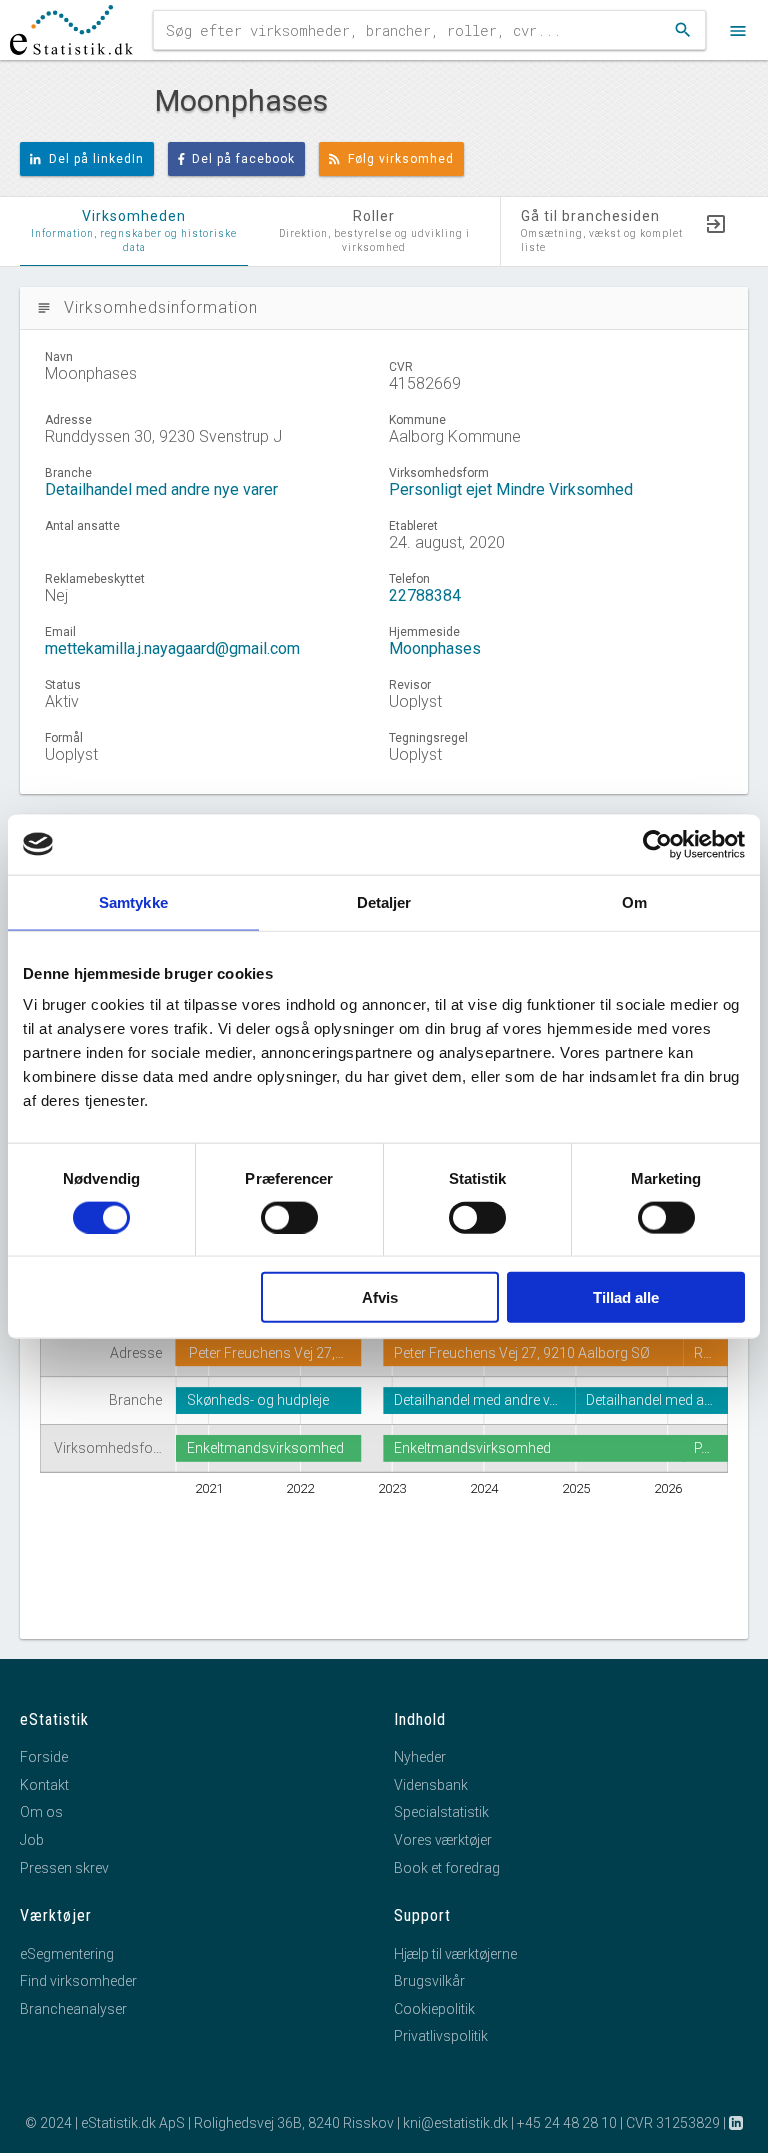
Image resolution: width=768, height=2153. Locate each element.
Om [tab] (634, 901)
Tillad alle (626, 1297)
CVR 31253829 (673, 2123)
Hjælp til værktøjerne (455, 1954)
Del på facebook (243, 159)
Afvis (380, 1297)
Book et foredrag (447, 1868)
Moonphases (435, 648)
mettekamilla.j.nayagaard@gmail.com (172, 648)
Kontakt (44, 1785)
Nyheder (420, 1757)
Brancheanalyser (73, 2009)
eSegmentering (67, 1954)
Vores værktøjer (443, 1840)
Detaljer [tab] (384, 901)
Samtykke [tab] (133, 901)
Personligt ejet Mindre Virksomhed (511, 489)
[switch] (289, 1217)
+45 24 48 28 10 (567, 2123)
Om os (41, 1812)
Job (32, 1840)
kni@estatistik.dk (455, 2123)
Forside (44, 1757)
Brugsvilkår (429, 1981)
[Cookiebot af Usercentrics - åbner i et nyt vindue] (657, 844)
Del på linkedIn (96, 159)
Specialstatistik (441, 1812)
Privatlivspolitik (441, 2036)
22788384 (425, 595)
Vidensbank (431, 1785)
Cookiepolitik (434, 2009)
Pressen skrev (64, 1868)
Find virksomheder (78, 1981)
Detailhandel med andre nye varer (161, 489)
